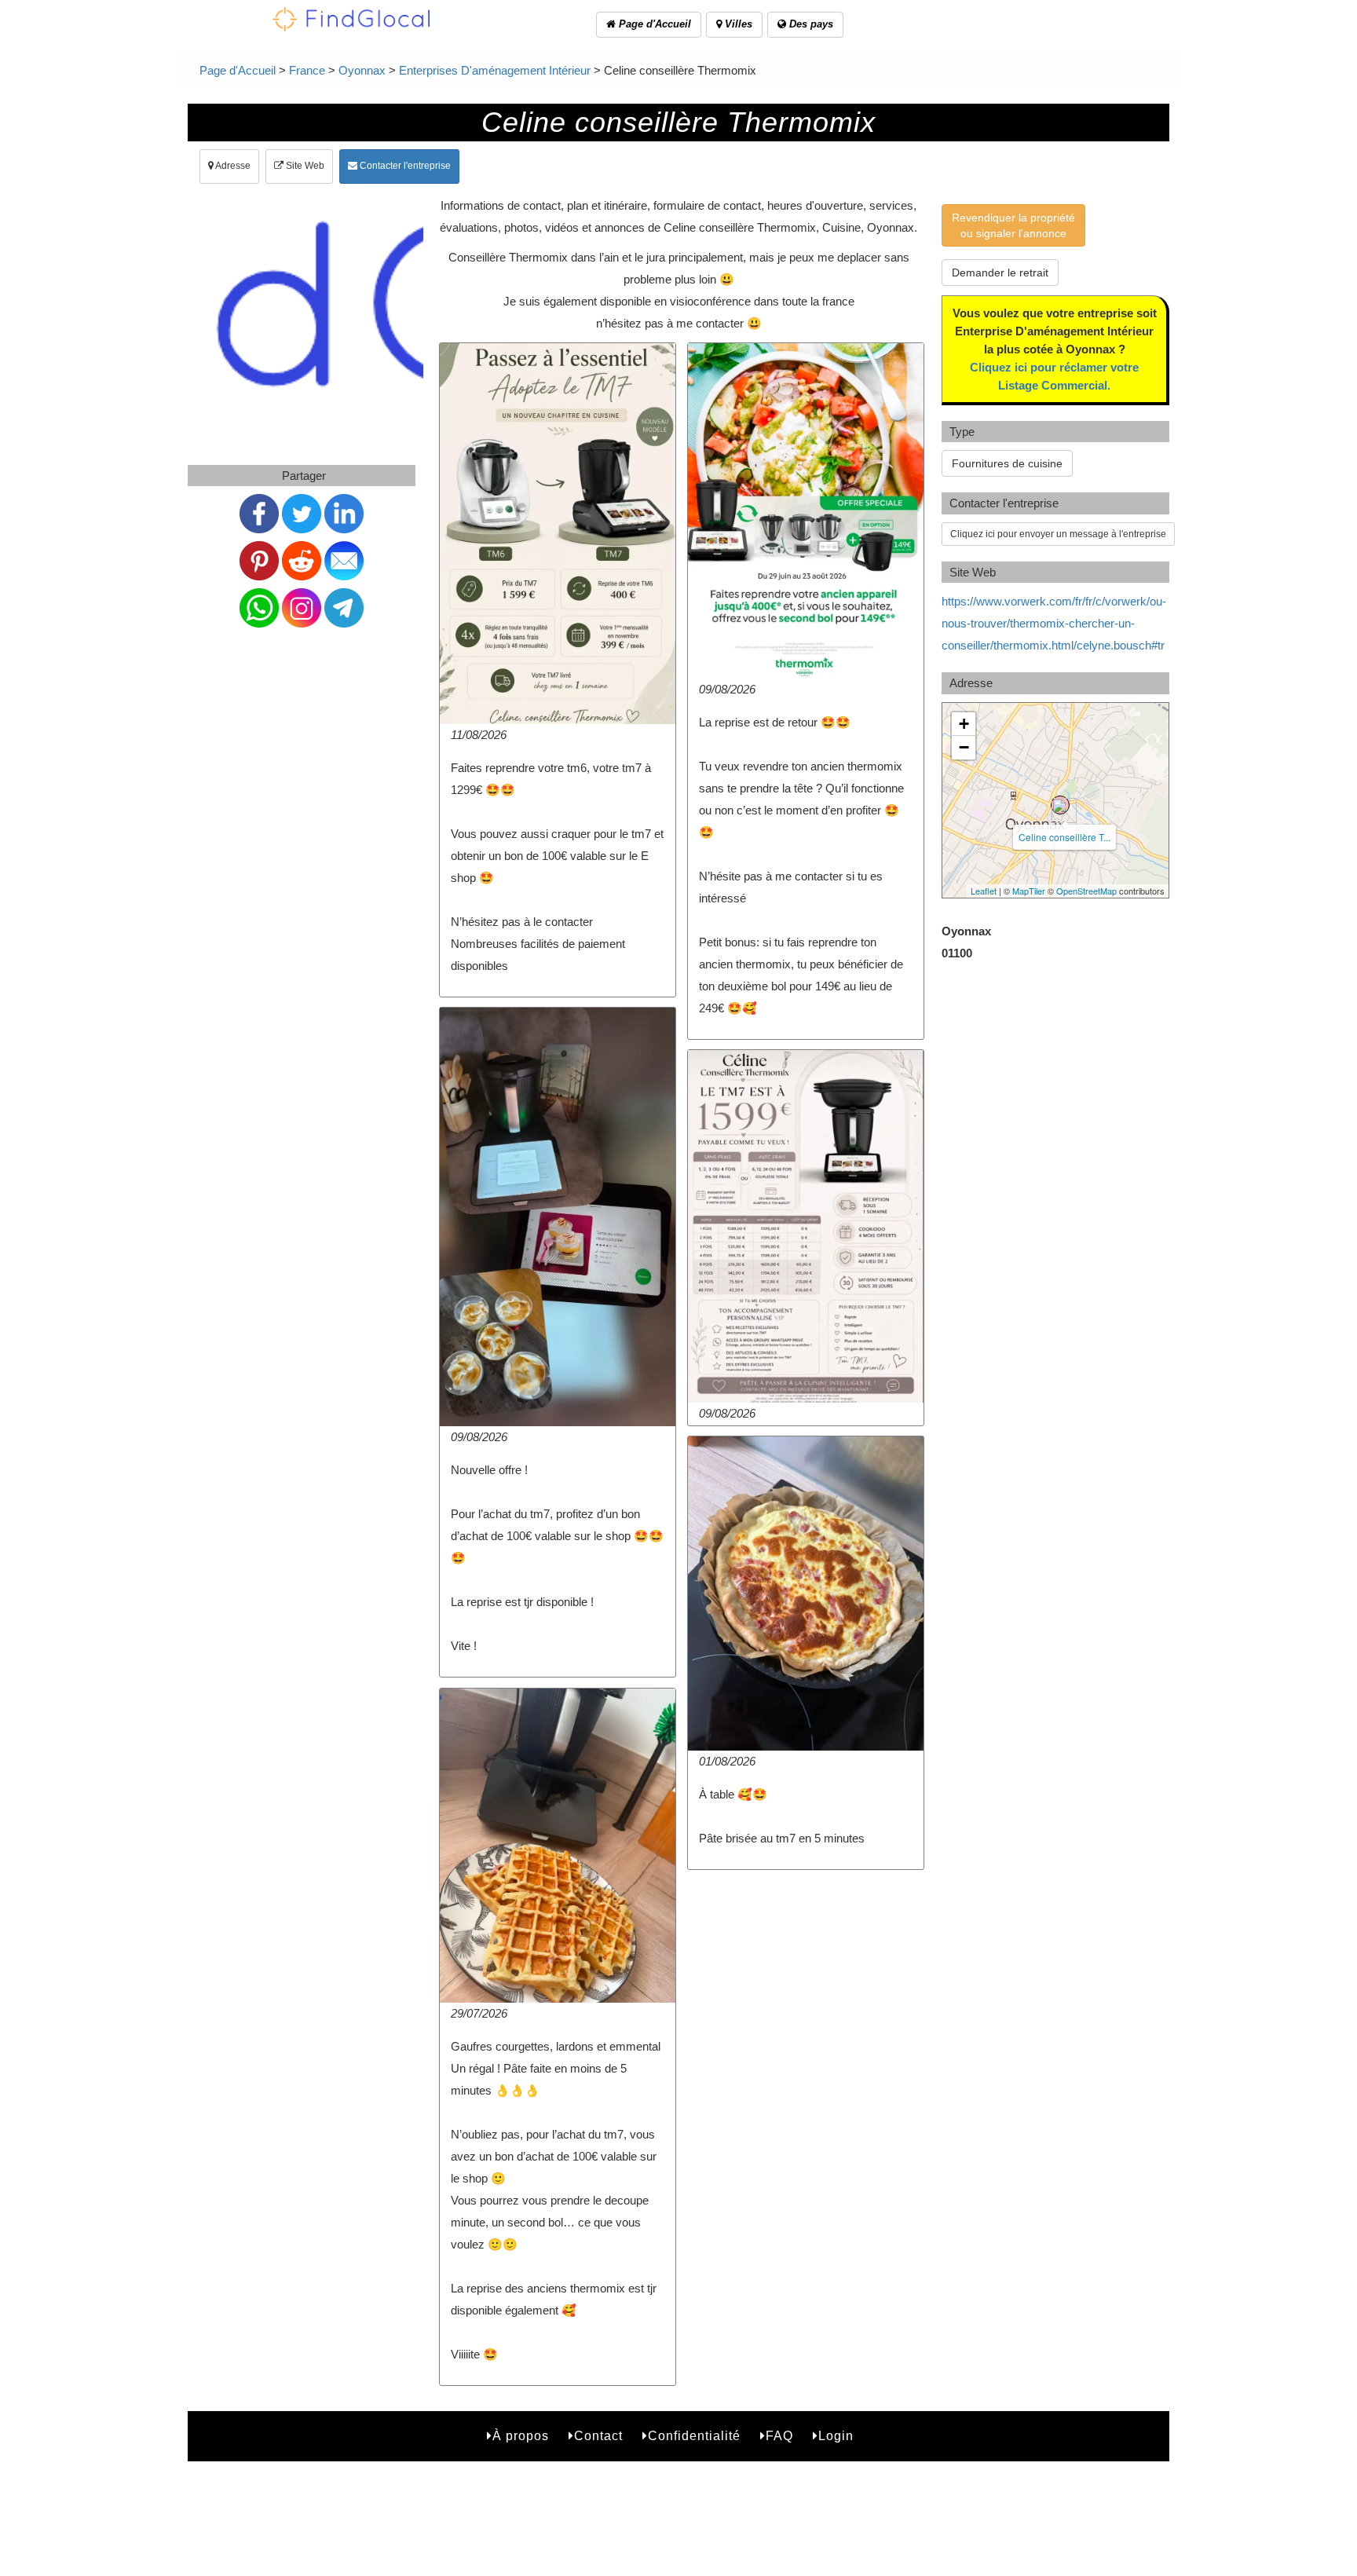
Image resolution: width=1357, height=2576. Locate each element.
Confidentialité (694, 2436)
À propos (521, 2436)
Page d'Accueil (653, 24)
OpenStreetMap (1086, 891)
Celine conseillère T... (1064, 837)
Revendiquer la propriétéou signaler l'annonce (1013, 225)
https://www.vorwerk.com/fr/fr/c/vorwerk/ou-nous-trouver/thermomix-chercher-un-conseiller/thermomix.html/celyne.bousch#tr (1054, 623)
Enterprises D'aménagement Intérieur (495, 70)
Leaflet (984, 891)
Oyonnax (362, 70)
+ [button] (964, 724)
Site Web (304, 166)
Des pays (810, 24)
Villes (737, 24)
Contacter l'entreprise (404, 166)
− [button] (964, 747)
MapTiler (1029, 891)
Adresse (232, 166)
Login (836, 2436)
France (307, 70)
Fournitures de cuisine (1007, 463)
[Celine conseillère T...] (1060, 805)
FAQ (779, 2436)
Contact (598, 2436)
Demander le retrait (1000, 273)
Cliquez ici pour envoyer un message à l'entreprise (1058, 534)
